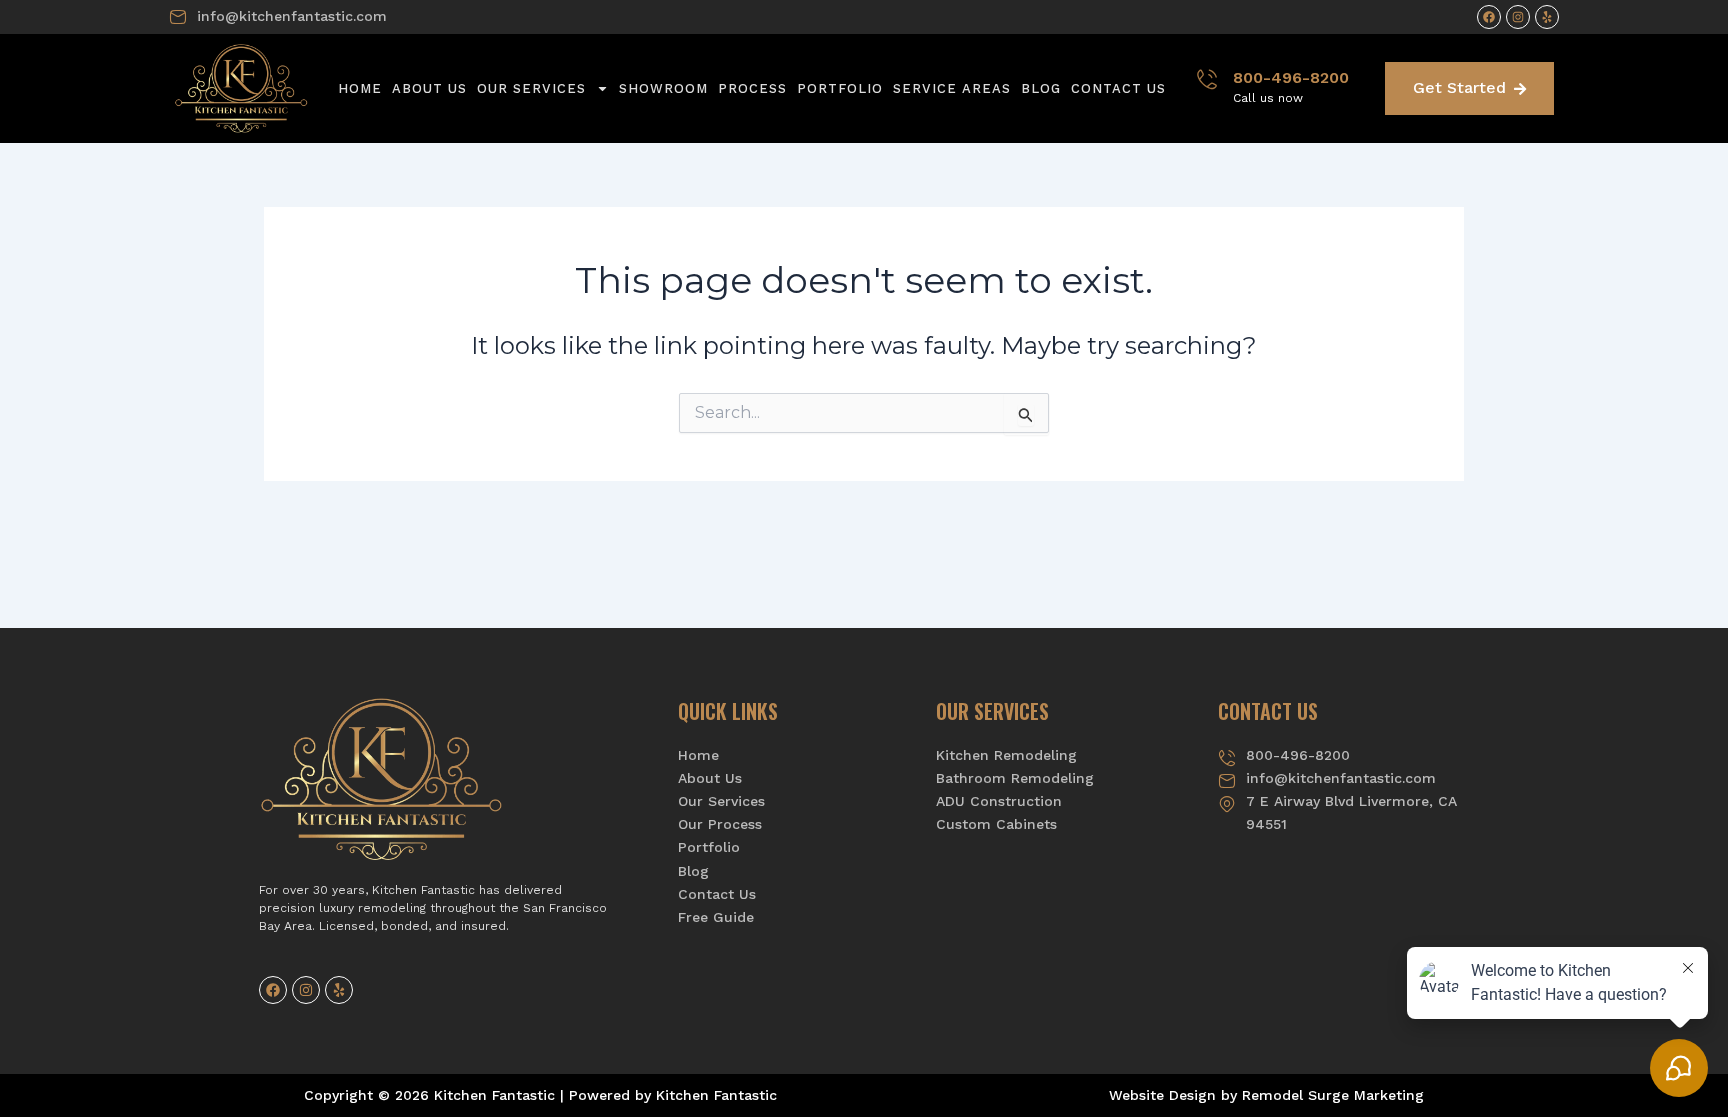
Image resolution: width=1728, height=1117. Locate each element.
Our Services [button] (531, 88)
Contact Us (1118, 88)
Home (360, 88)
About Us (429, 88)
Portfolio (840, 88)
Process (752, 88)
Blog (1041, 88)
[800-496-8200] (1207, 79)
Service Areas (952, 88)
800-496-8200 (1291, 77)
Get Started (1459, 87)
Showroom (663, 88)
